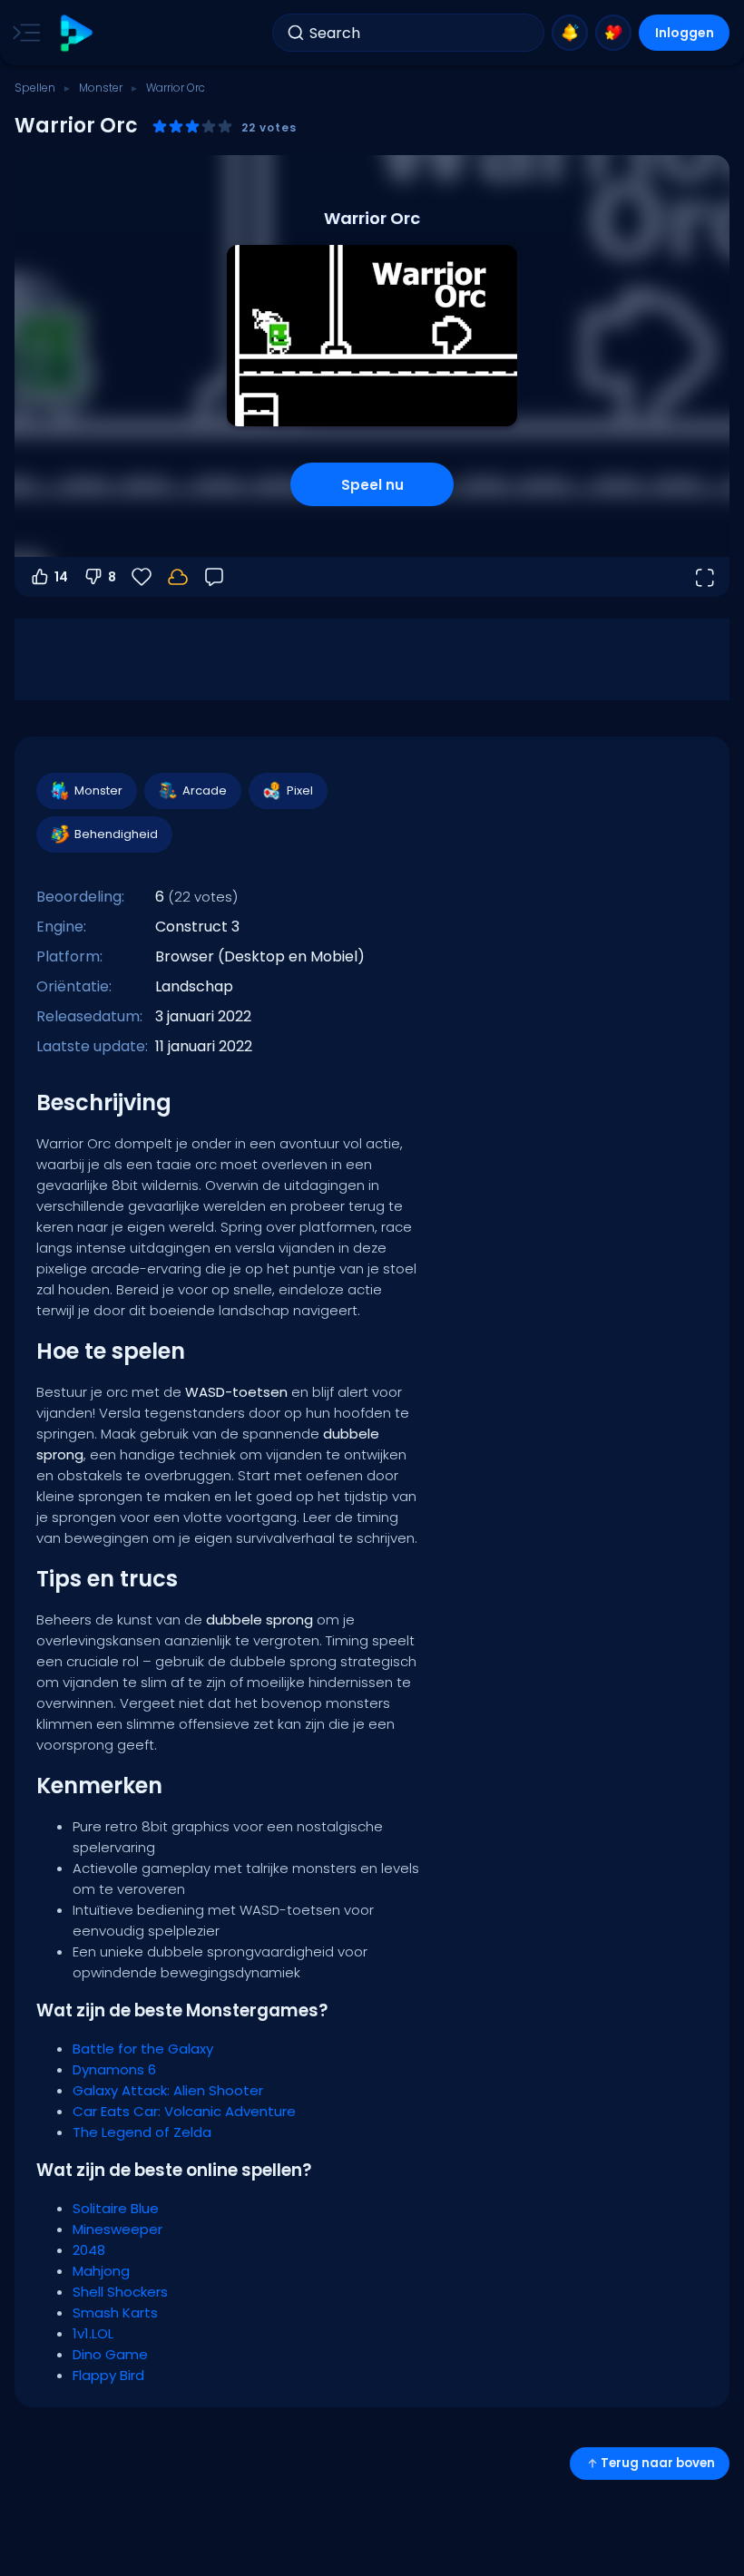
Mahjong (101, 2271)
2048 (89, 2250)
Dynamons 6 (114, 2069)
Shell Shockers (120, 2292)
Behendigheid (116, 834)
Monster (101, 88)
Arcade (205, 790)
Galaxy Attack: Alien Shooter (168, 2090)
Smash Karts (115, 2313)
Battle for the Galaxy (143, 2049)
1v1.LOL (93, 2333)
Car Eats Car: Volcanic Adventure (184, 2111)
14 (61, 577)
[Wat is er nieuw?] (570, 33)
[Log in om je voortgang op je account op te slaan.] (178, 577)
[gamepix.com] (76, 33)
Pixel (300, 790)
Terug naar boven (658, 2463)
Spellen (35, 88)
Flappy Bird (108, 2375)
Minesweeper (117, 2229)
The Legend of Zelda (142, 2132)
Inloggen (685, 33)
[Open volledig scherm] (704, 577)
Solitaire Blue (116, 2208)
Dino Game (110, 2354)
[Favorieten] (613, 33)
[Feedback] (214, 577)
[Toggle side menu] (23, 33)
